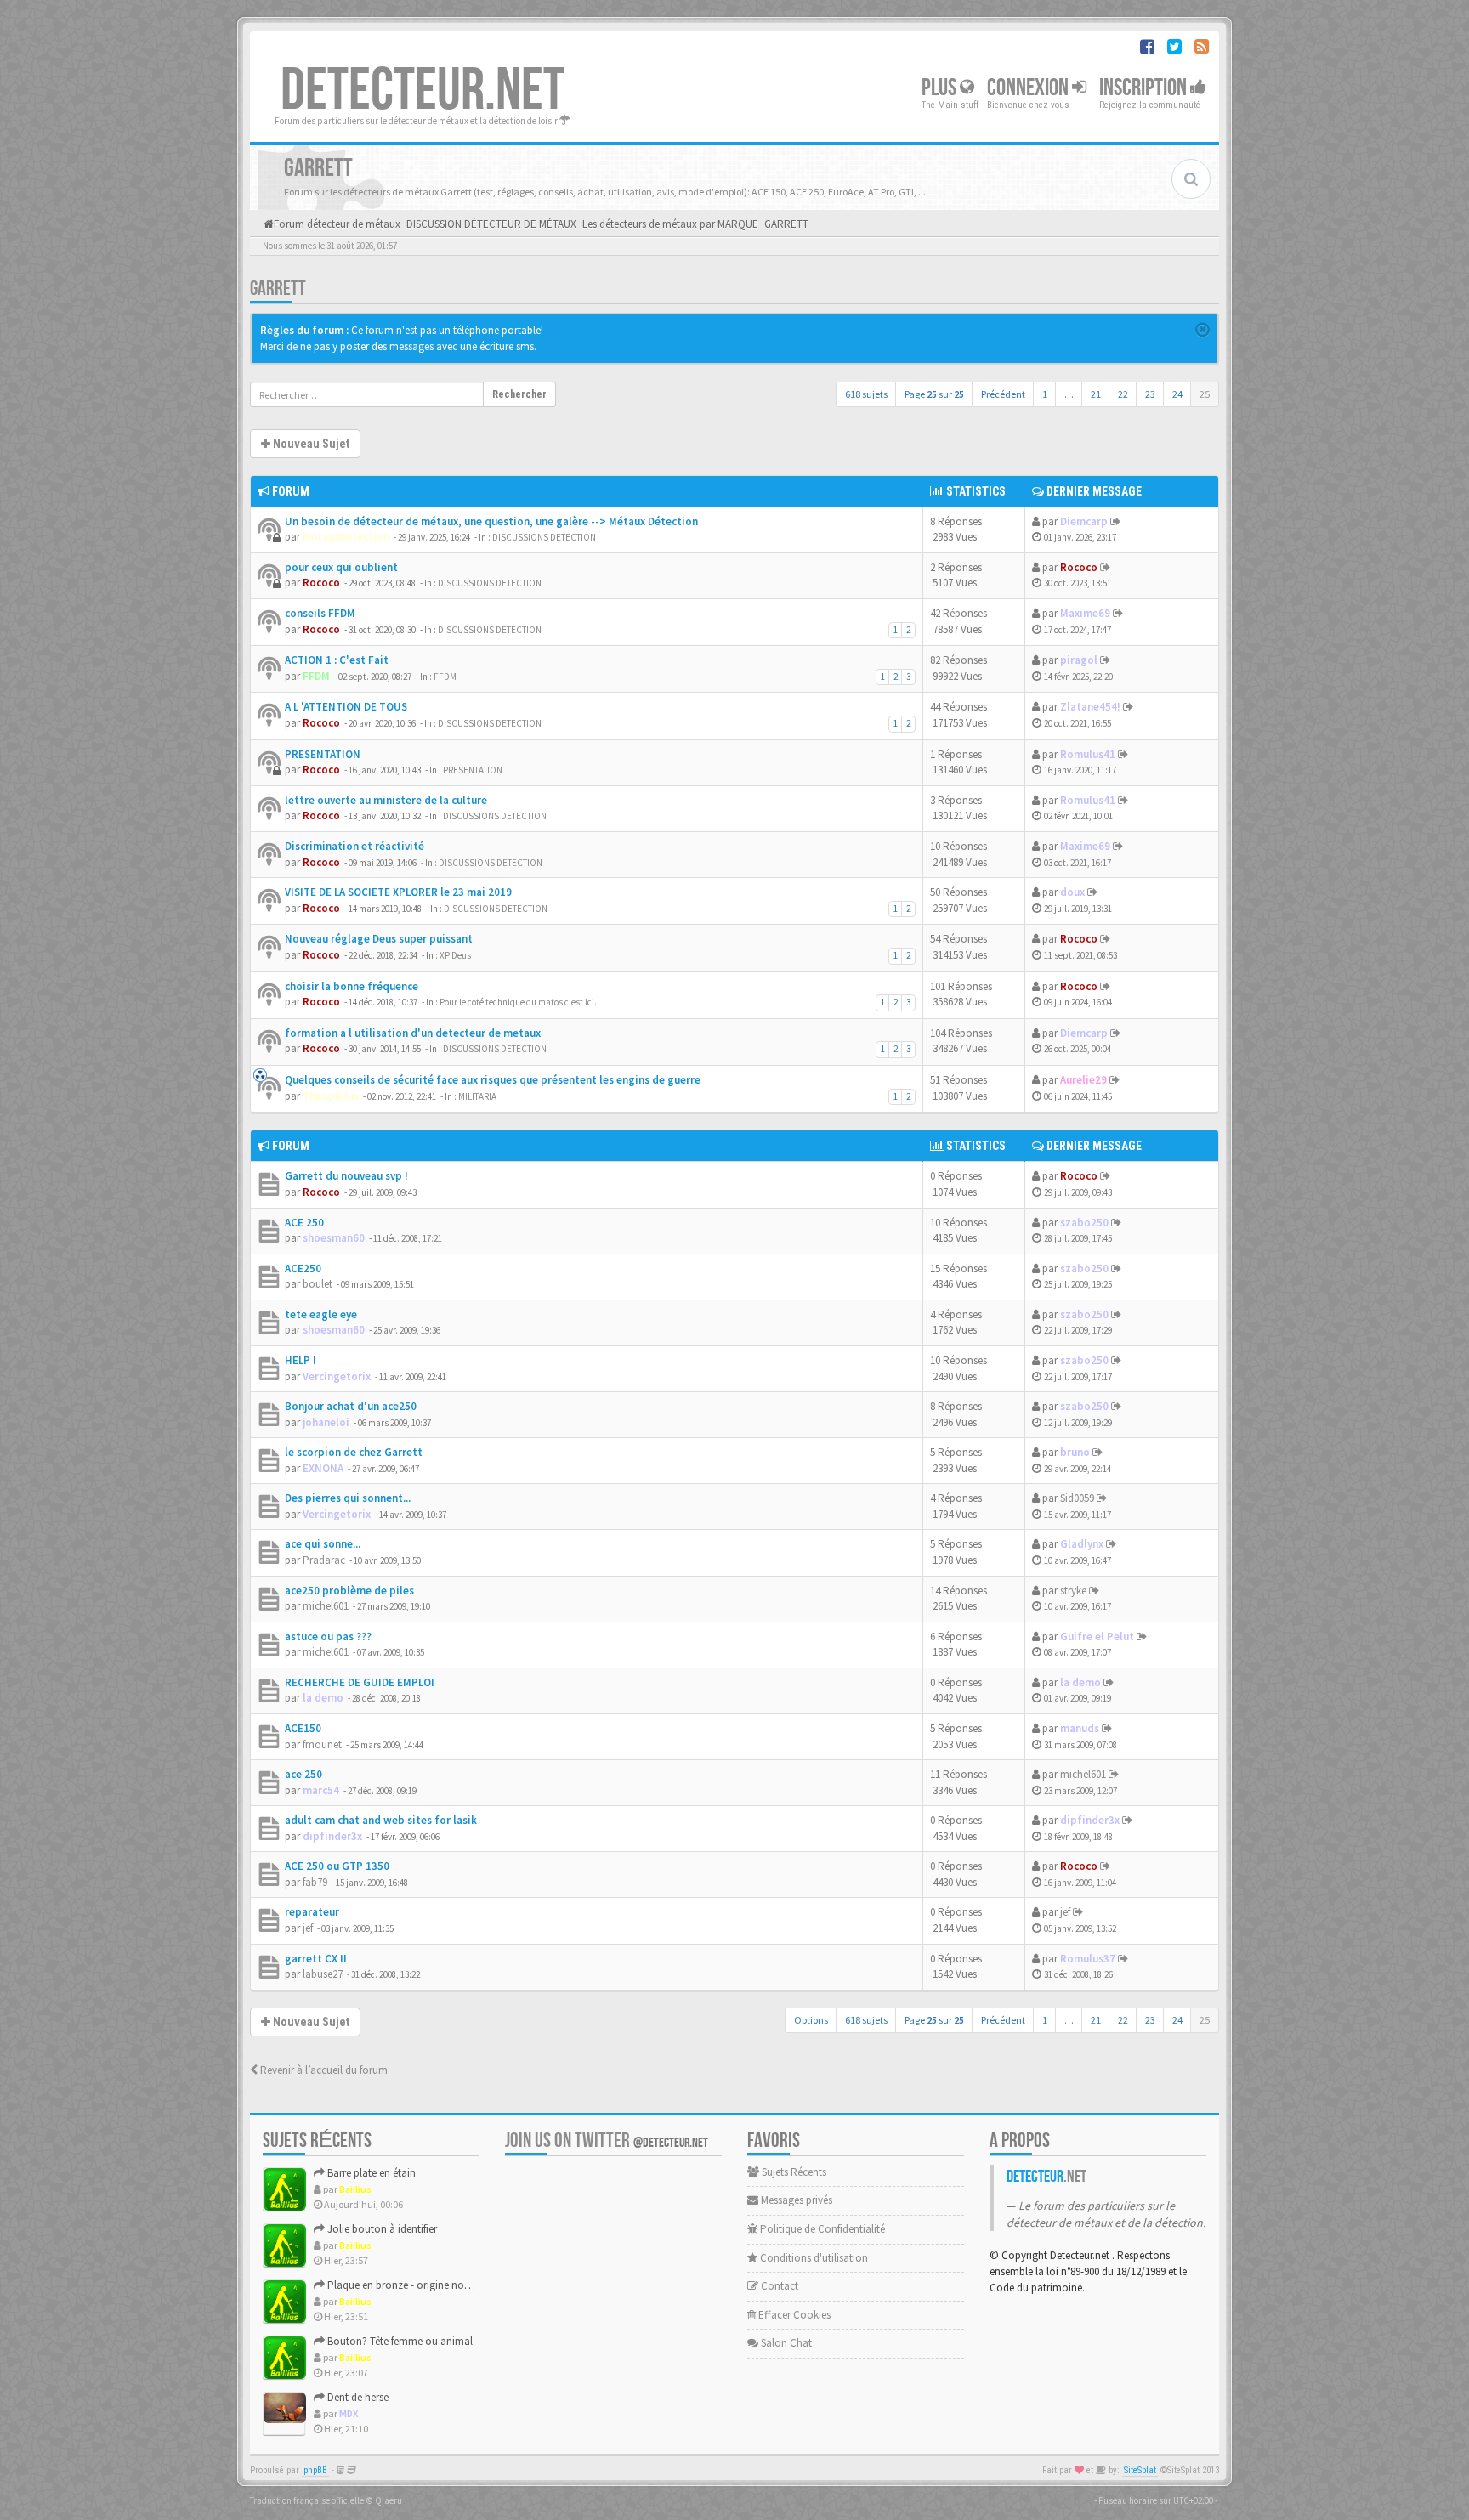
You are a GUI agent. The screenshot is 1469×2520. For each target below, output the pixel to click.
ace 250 (303, 1774)
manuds (1080, 1728)
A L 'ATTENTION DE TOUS (346, 707)
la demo (323, 1698)
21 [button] (1096, 394)
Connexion (1029, 88)
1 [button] (1045, 394)
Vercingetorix (337, 1376)
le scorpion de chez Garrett (354, 1452)
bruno (1075, 1452)
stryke (1073, 1591)
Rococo (321, 583)
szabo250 (1084, 1223)
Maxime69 (1085, 613)
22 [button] (1123, 394)
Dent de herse (357, 2397)
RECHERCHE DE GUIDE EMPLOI (360, 1682)
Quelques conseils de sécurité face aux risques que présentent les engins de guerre (493, 1080)
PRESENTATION (323, 754)
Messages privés (795, 2200)
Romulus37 (1088, 1959)
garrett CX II (316, 1959)
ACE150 (303, 1728)
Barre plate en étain (370, 2173)
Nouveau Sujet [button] (310, 444)
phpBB (315, 2470)
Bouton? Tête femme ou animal (399, 2341)
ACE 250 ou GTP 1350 (337, 1866)
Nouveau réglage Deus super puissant (379, 939)
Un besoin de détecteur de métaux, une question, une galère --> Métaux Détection (491, 521)
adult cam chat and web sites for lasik (381, 1820)
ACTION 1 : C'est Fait (337, 660)
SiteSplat (1140, 2470)
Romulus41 (1088, 754)
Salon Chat (785, 2343)
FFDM (316, 676)
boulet (318, 1284)
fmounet (322, 1744)
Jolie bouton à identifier (381, 2229)
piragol (1079, 660)
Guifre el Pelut (1097, 1637)
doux (1072, 892)
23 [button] (1150, 394)
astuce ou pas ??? (328, 1637)
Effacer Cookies (793, 2315)
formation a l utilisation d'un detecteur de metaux (413, 1033)
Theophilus (331, 1096)
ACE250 (303, 1268)
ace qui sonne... (323, 1544)
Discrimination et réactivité (354, 846)
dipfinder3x (332, 1836)
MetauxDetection (346, 537)
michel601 (326, 1606)
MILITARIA (477, 1096)
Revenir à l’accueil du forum (323, 2070)
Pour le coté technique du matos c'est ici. (518, 1002)
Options (811, 2020)
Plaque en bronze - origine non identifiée (419, 2285)
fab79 (315, 1882)
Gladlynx (1082, 1544)
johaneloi (326, 1422)
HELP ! (301, 1360)
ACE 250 (304, 1223)
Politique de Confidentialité (821, 2229)
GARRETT (278, 289)
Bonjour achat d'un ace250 (351, 1406)
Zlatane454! (1090, 707)
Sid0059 (1077, 1498)
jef (308, 1928)
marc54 (321, 1790)
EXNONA (323, 1468)
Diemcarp (1084, 521)
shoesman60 (334, 1238)
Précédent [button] (1003, 394)
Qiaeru (389, 2500)
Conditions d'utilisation (813, 2258)
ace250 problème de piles (349, 1591)
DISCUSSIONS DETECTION (544, 537)
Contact (778, 2286)
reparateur (312, 1912)
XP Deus (455, 955)
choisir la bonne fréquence (352, 986)
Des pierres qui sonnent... (348, 1498)
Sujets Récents (793, 2172)
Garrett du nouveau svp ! (346, 1176)
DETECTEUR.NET (423, 91)
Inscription (1145, 88)
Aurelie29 (1083, 1080)
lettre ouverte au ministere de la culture (386, 800)
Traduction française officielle (307, 2500)
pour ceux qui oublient (341, 567)
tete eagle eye (321, 1314)
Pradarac (324, 1560)
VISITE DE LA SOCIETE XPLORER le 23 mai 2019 (398, 892)
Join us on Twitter (607, 2141)
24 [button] (1177, 394)
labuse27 (323, 1974)
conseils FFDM (320, 613)
